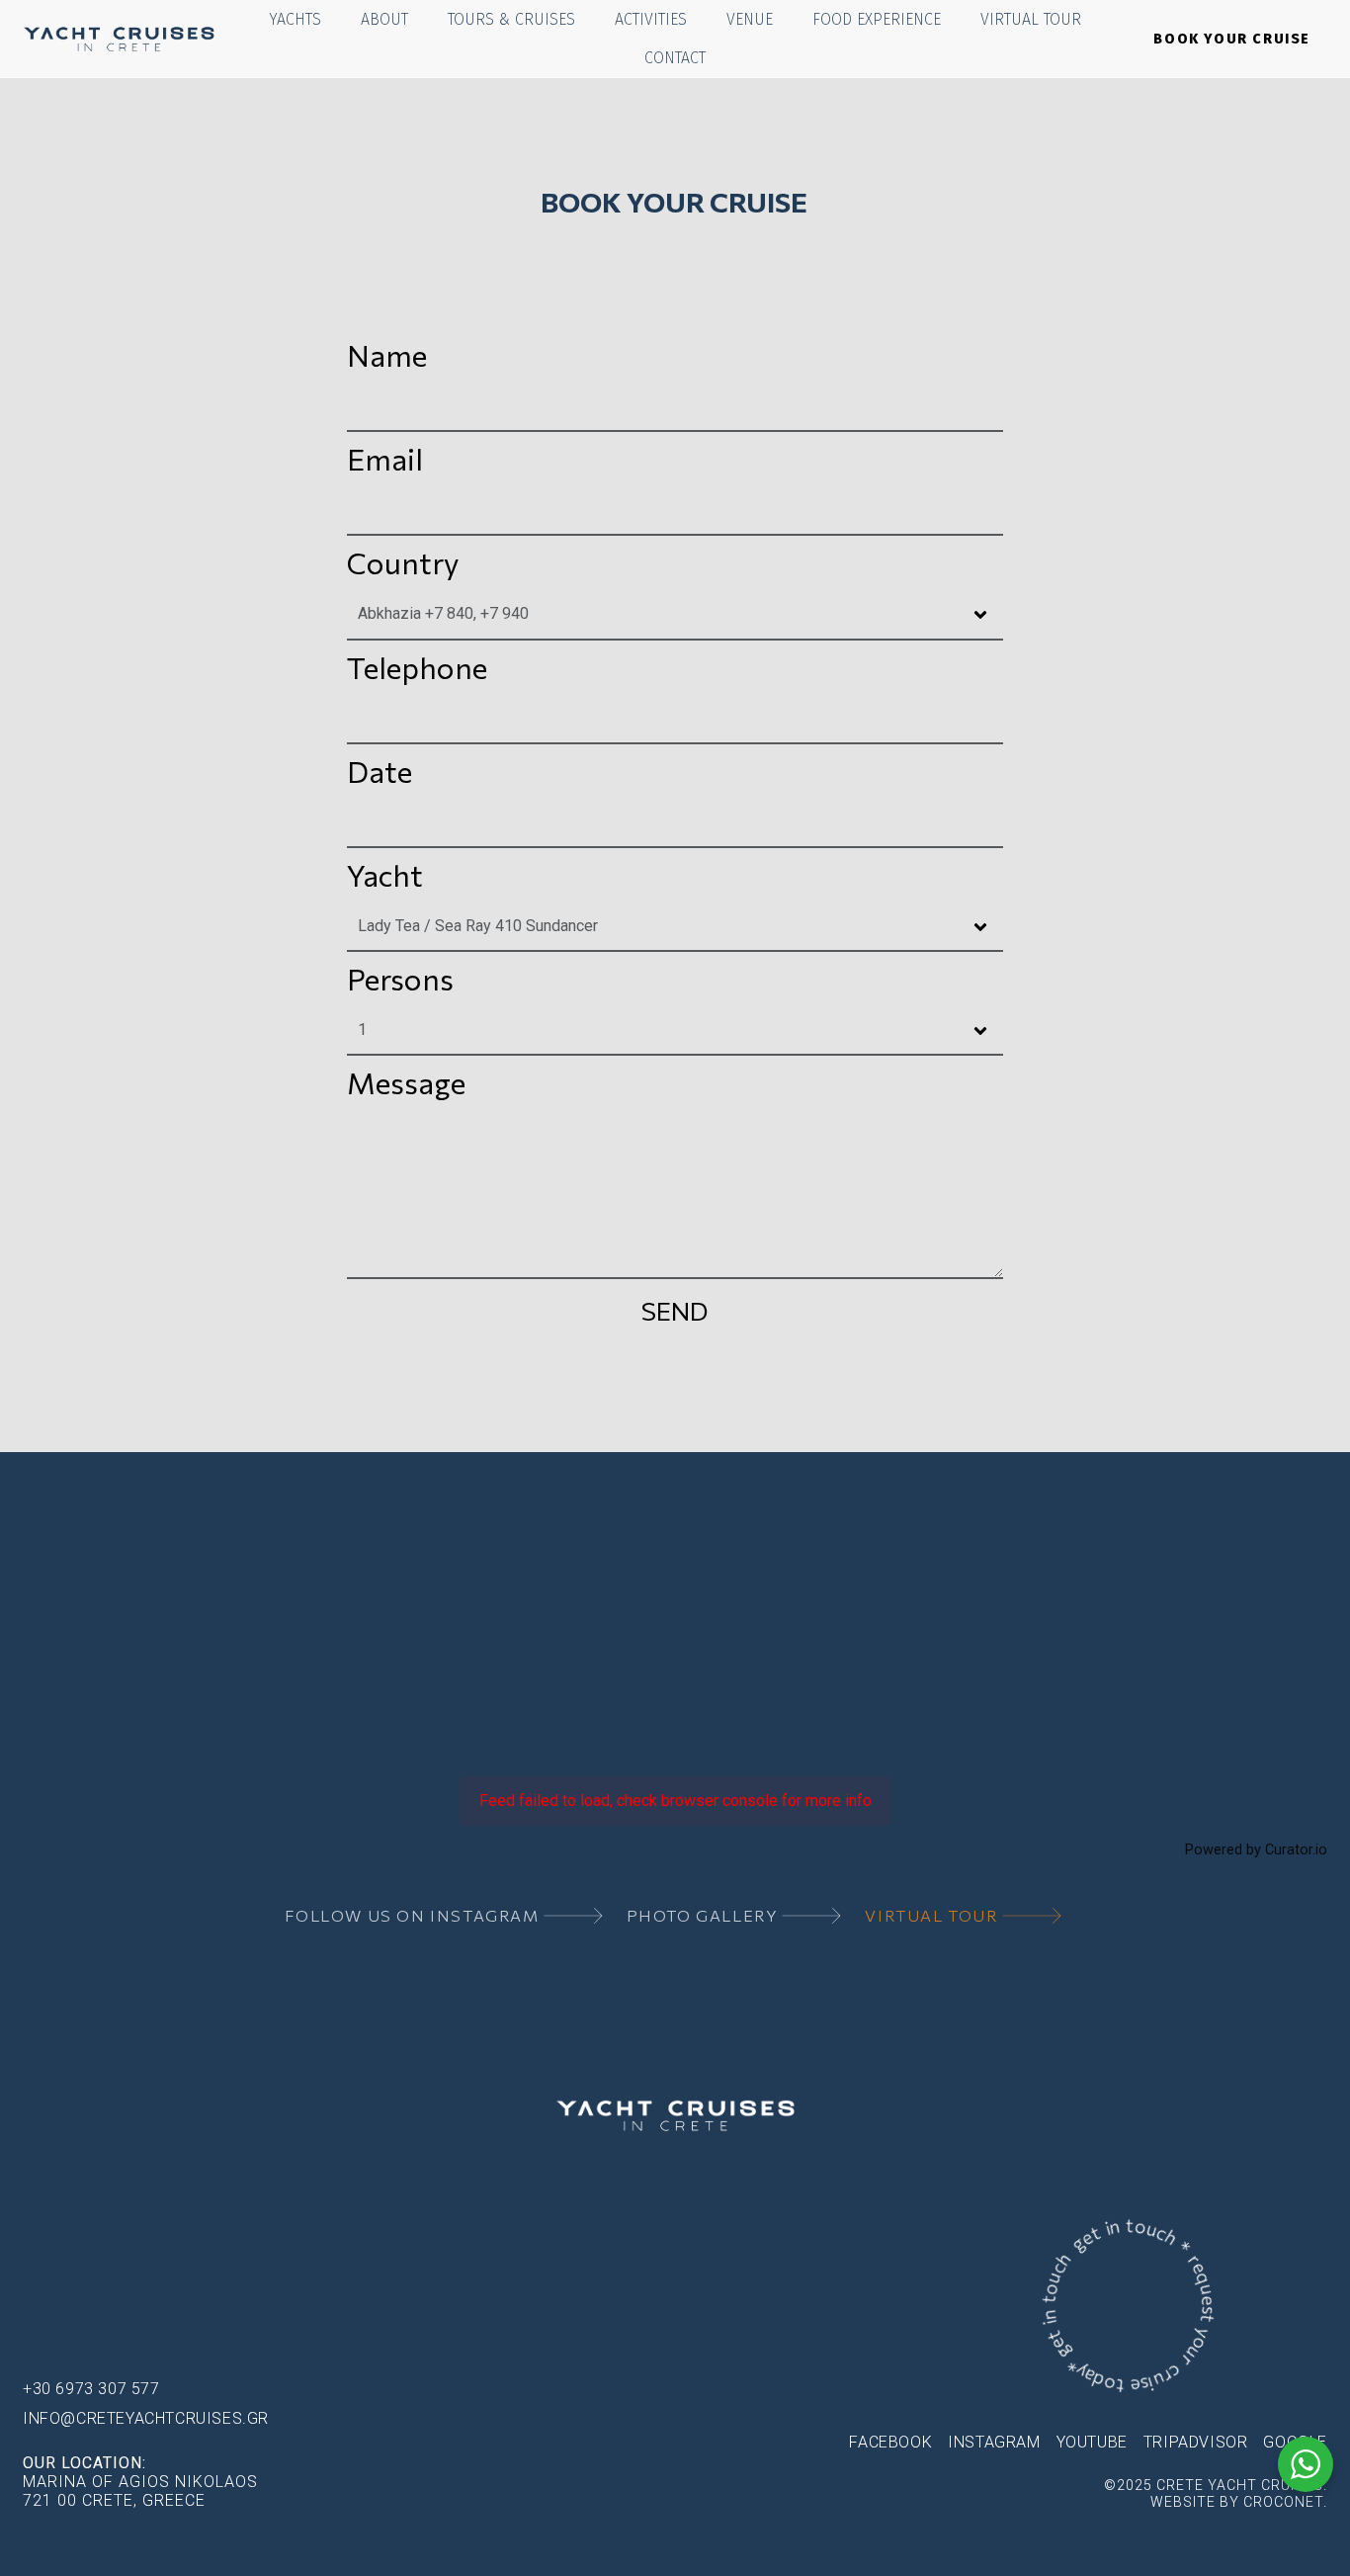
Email (385, 458)
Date (380, 771)
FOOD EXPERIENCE (877, 19)
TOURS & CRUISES (511, 19)
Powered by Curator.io (1256, 1850)
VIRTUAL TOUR (1031, 19)
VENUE (750, 19)
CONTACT (675, 58)
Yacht (385, 874)
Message (406, 1082)
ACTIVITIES (651, 19)
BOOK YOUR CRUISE (1232, 39)
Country (403, 562)
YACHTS (295, 19)
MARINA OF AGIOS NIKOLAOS (140, 2482)
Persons (400, 978)
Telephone (417, 667)
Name (387, 354)
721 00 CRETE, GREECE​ (114, 2500)
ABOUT (384, 19)
